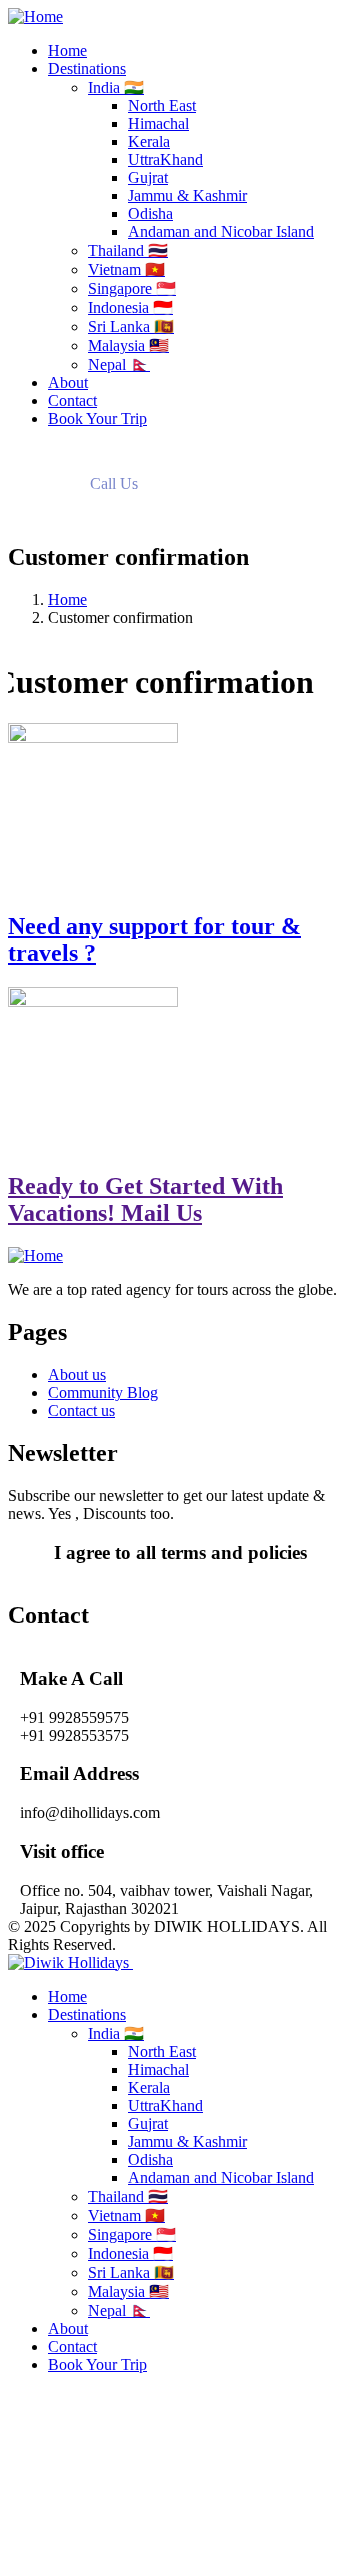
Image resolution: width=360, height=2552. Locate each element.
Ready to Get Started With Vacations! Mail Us (145, 1199)
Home (67, 599)
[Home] (35, 16)
